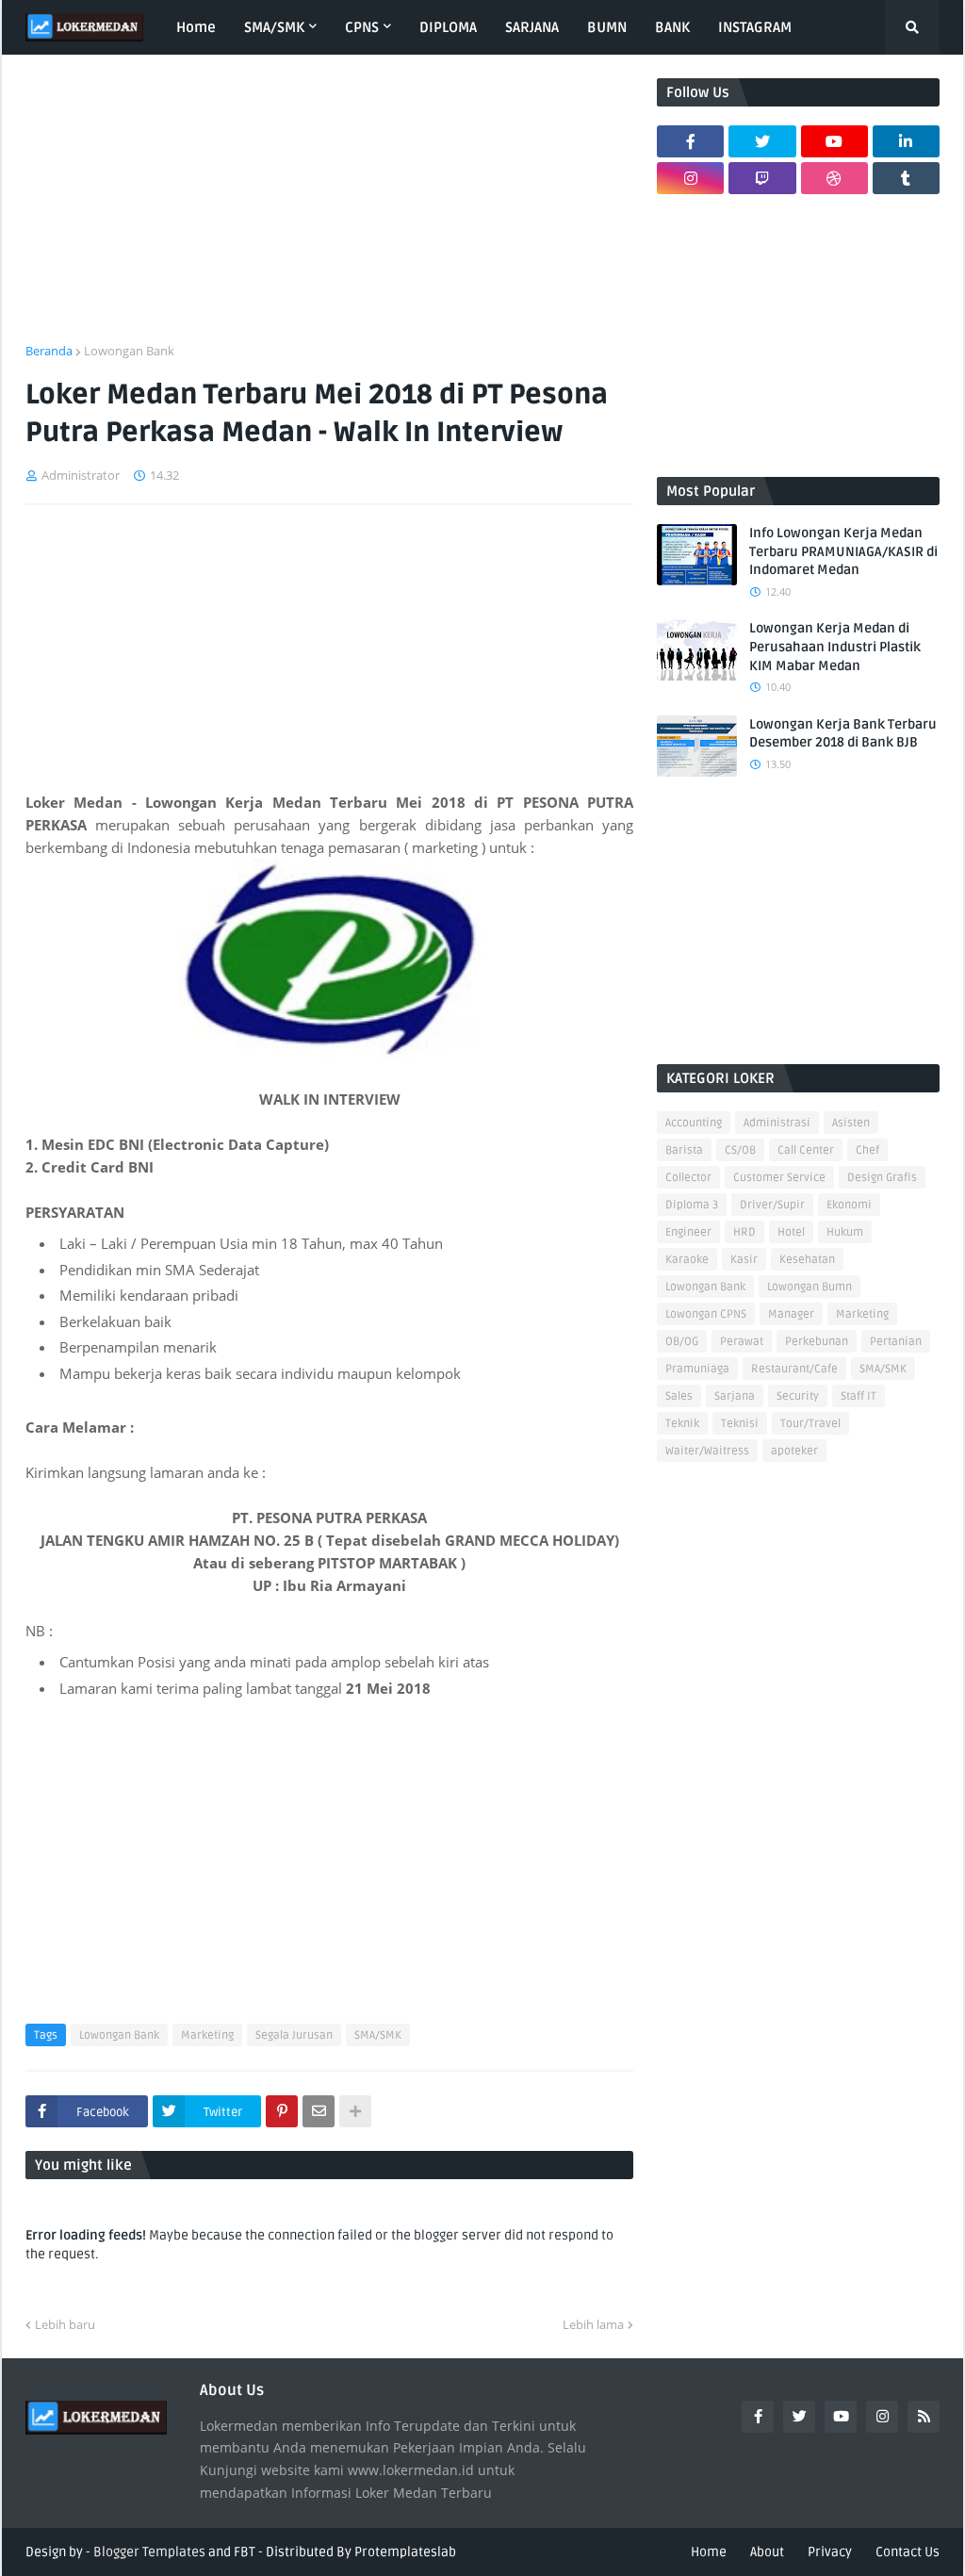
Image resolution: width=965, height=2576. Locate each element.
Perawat (742, 1342)
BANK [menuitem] (672, 27)
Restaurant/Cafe (794, 1369)
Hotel (791, 1232)
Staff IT (859, 1396)
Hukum (845, 1232)
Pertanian (896, 1342)
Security (798, 1396)
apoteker (794, 1451)
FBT (245, 2552)
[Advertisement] (329, 210)
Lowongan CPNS (706, 1314)
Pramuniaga (697, 1369)
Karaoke (687, 1260)
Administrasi (777, 1123)
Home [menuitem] (196, 27)
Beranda (49, 351)
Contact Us (908, 2552)
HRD (744, 1232)
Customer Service (779, 1178)
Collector (688, 1178)
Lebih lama (593, 2324)
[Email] (319, 2111)
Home (709, 2552)
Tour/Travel (810, 1424)
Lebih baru (65, 2324)
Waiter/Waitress (707, 1451)
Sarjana (735, 1396)
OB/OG (682, 1342)
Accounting (694, 1123)
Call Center (806, 1150)
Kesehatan (807, 1260)
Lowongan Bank (129, 351)
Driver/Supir (772, 1205)
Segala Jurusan (294, 2035)
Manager (791, 1314)
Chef (867, 1150)
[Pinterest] (282, 2111)
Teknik (682, 1424)
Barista (684, 1150)
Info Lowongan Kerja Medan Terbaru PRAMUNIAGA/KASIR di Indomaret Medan (843, 551)
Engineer (688, 1232)
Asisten (851, 1123)
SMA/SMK (378, 2035)
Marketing (207, 2035)
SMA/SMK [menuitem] (274, 27)
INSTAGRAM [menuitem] (755, 27)
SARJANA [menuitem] (532, 27)
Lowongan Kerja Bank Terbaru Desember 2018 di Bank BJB (843, 734)
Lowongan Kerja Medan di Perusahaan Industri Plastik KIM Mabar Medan (835, 647)
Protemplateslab (405, 2552)
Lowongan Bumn (810, 1287)
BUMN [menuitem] (607, 27)
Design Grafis (882, 1178)
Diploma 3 (692, 1205)
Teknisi (740, 1424)
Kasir (744, 1260)
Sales (679, 1396)
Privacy (830, 2552)
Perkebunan (817, 1342)
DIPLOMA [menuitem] (448, 27)
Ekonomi (849, 1205)
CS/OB (740, 1150)
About (767, 2552)
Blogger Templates (149, 2552)
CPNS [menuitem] (362, 27)
